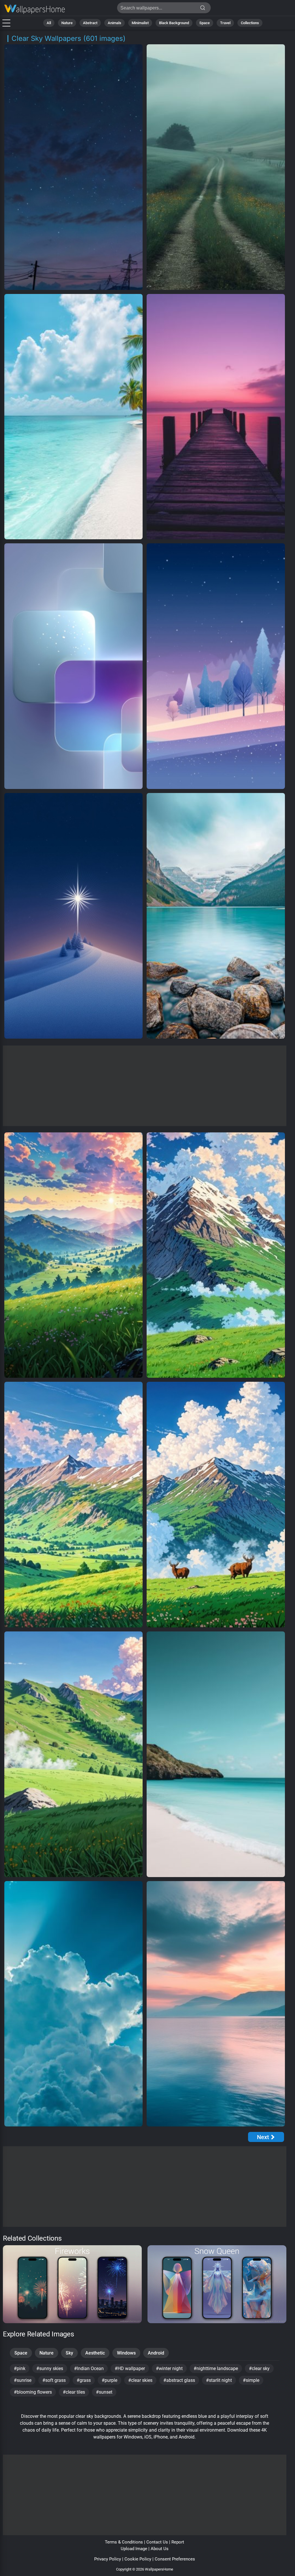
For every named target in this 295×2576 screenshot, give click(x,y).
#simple (251, 2380)
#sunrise (23, 2380)
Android (156, 2353)
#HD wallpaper (130, 2368)
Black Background (174, 23)
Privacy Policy (108, 2559)
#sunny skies (50, 2368)
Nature (67, 23)
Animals (115, 23)
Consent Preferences (175, 2559)
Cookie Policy (138, 2559)
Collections (250, 23)
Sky (69, 2353)
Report (178, 2542)
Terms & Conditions (124, 2542)
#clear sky (259, 2368)
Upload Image (134, 2549)
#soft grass (54, 2380)
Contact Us (157, 2542)
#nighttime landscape (216, 2368)
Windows (126, 2353)
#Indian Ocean (89, 2368)
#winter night (169, 2368)
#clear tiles (74, 2392)
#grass (84, 2380)
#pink (20, 2368)
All (49, 23)
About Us (160, 2549)
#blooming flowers (33, 2392)
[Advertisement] (145, 1086)
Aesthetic (95, 2353)
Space (205, 23)
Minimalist (140, 23)
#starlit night (219, 2380)
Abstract (90, 23)
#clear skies (140, 2380)
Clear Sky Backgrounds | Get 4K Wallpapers (35, 9)
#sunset (104, 2392)
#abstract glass (179, 2380)
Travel (225, 23)
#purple (109, 2380)
